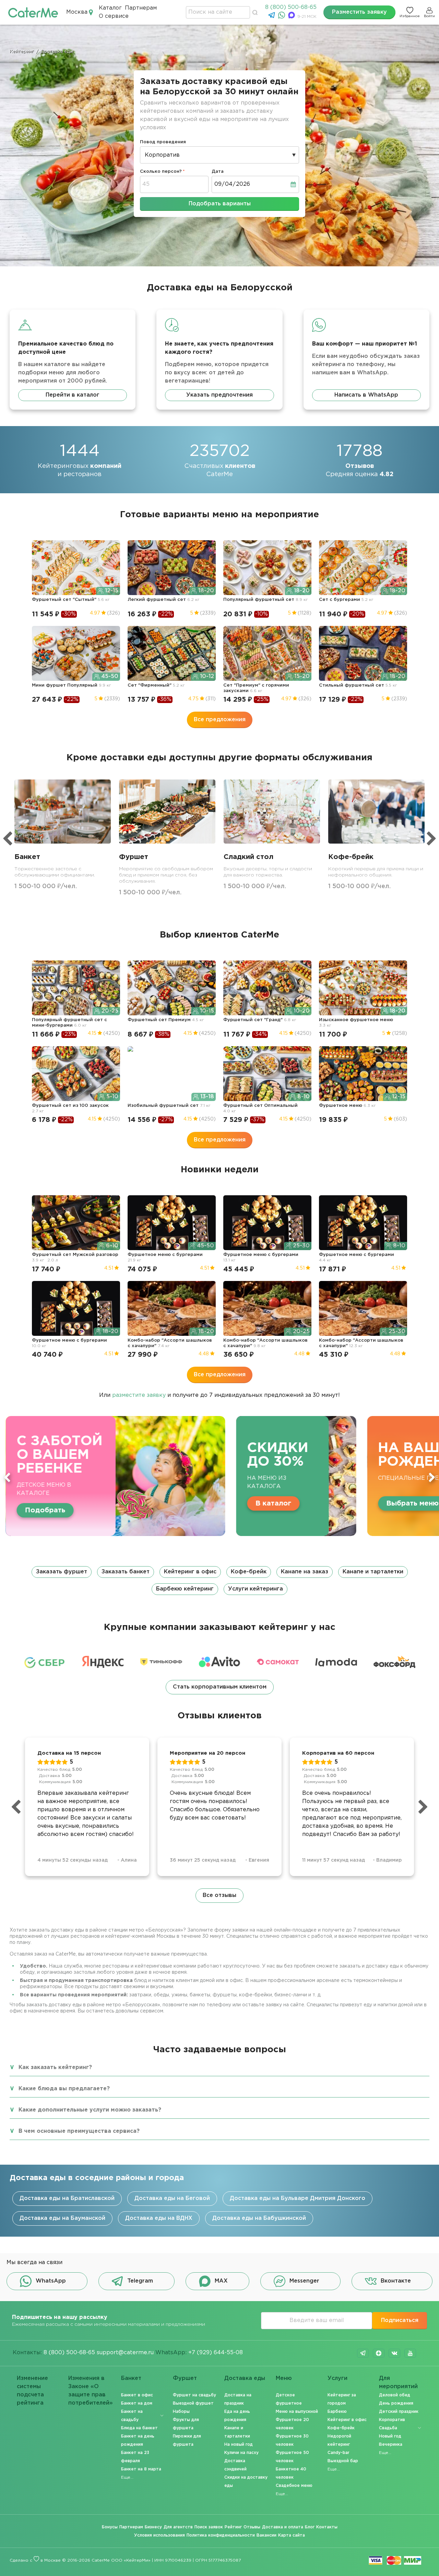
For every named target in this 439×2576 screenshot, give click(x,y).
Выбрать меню (156, 1503)
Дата (218, 172)
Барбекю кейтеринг (185, 1589)
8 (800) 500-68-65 (291, 7)
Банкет (131, 2378)
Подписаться (400, 2320)
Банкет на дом (137, 2403)
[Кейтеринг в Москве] (33, 12)
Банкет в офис (137, 2395)
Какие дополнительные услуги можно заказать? (90, 2110)
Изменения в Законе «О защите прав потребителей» (91, 2383)
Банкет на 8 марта (141, 2469)
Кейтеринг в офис (190, 1572)
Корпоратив (392, 2420)
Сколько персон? (161, 172)
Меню (284, 2378)
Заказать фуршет (62, 1572)
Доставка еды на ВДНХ (159, 2218)
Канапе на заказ (305, 1572)
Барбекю (337, 2412)
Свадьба (388, 2428)
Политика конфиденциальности (221, 2535)
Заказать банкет (126, 1572)
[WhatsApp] (282, 17)
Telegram (140, 2281)
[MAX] (292, 17)
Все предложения (220, 720)
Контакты (327, 2527)
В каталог (406, 1510)
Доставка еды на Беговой (172, 2198)
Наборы (181, 2412)
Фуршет (185, 2378)
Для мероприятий (398, 2383)
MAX (221, 2281)
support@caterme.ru (125, 2353)
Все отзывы (219, 1895)
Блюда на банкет (139, 2428)
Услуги (337, 2378)
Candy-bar (339, 2453)
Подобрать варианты (220, 204)
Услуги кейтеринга (256, 1589)
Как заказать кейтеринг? (55, 2067)
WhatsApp (51, 2281)
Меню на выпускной (297, 2412)
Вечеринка (391, 2445)
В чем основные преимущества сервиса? (79, 2131)
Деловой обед (395, 2395)
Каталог (110, 8)
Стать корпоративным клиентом (220, 1687)
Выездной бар (343, 2461)
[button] (219, 1581)
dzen (379, 2353)
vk (394, 2353)
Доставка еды (245, 2378)
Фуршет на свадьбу (194, 2395)
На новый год (239, 2445)
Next (432, 1477)
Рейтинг (233, 2527)
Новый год (390, 2436)
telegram (363, 2353)
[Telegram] (272, 17)
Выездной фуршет (193, 2403)
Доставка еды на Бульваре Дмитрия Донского (298, 2198)
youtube (410, 2353)
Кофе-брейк (249, 1572)
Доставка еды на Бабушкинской (259, 2218)
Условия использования (159, 2535)
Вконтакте (396, 2281)
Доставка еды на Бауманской (62, 2218)
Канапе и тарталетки (373, 1572)
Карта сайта (292, 2535)
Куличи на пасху (241, 2453)
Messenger (304, 2281)
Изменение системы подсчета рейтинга (32, 2383)
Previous (7, 1477)
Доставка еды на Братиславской (67, 2198)
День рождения (396, 2403)
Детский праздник (399, 2412)
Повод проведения (163, 142)
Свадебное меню (294, 2486)
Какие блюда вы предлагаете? (64, 2089)
